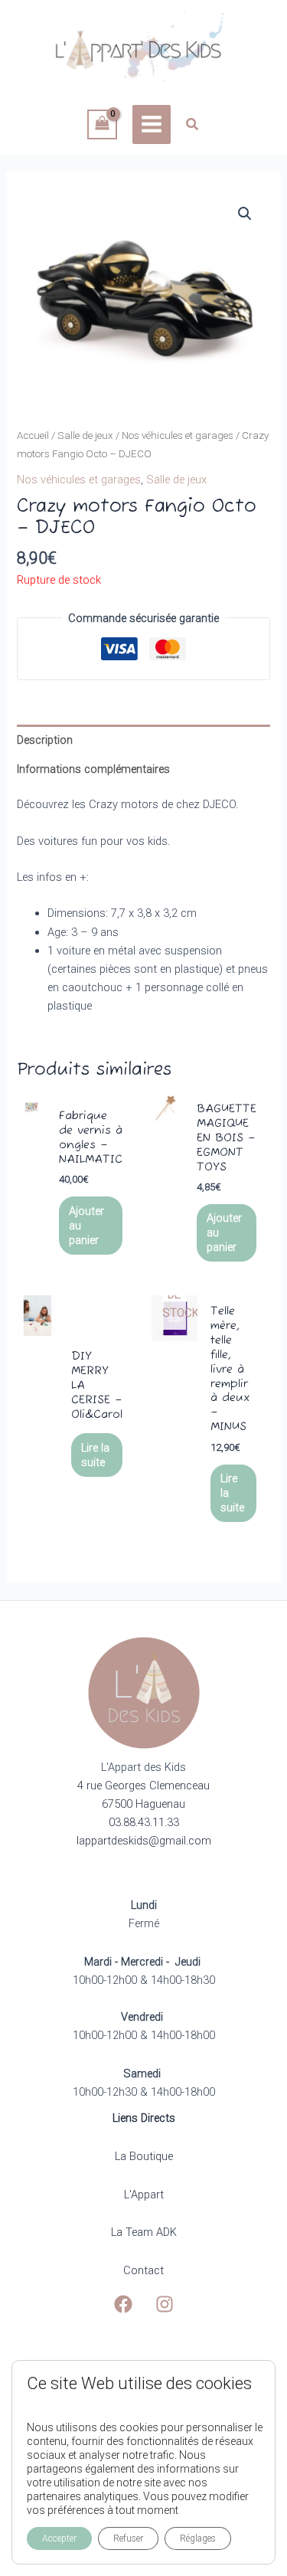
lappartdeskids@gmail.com (144, 1841)
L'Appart (144, 2195)
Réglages (198, 2538)
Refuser (128, 2538)
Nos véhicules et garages (178, 435)
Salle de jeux (85, 435)
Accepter (59, 2538)
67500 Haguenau (143, 1804)
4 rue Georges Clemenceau (143, 1786)
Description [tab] (45, 740)
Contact (143, 2270)
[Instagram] (165, 2304)
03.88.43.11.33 (144, 1822)
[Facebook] (123, 2304)
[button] (193, 126)
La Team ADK (144, 2232)
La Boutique (144, 2156)
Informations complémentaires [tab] (93, 769)
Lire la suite (95, 1455)
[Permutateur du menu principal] (152, 124)
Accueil (33, 435)
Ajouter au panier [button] (86, 1226)
